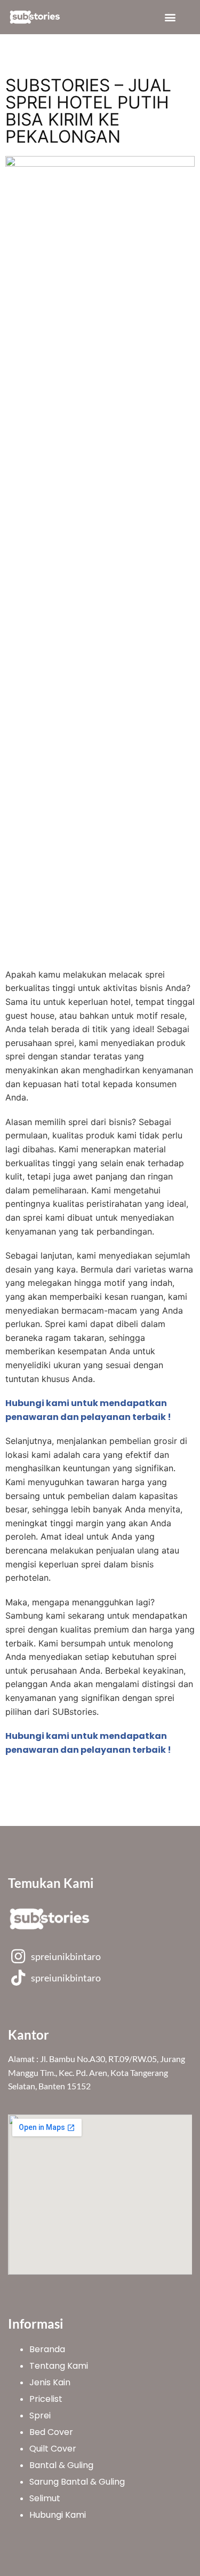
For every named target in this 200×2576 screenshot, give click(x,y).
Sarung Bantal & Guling (77, 2482)
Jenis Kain (50, 2382)
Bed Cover (51, 2432)
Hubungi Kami (58, 2515)
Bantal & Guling (61, 2465)
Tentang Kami (59, 2366)
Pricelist (46, 2399)
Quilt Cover (53, 2449)
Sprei (40, 2415)
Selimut (45, 2498)
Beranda (47, 2349)
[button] (170, 17)
